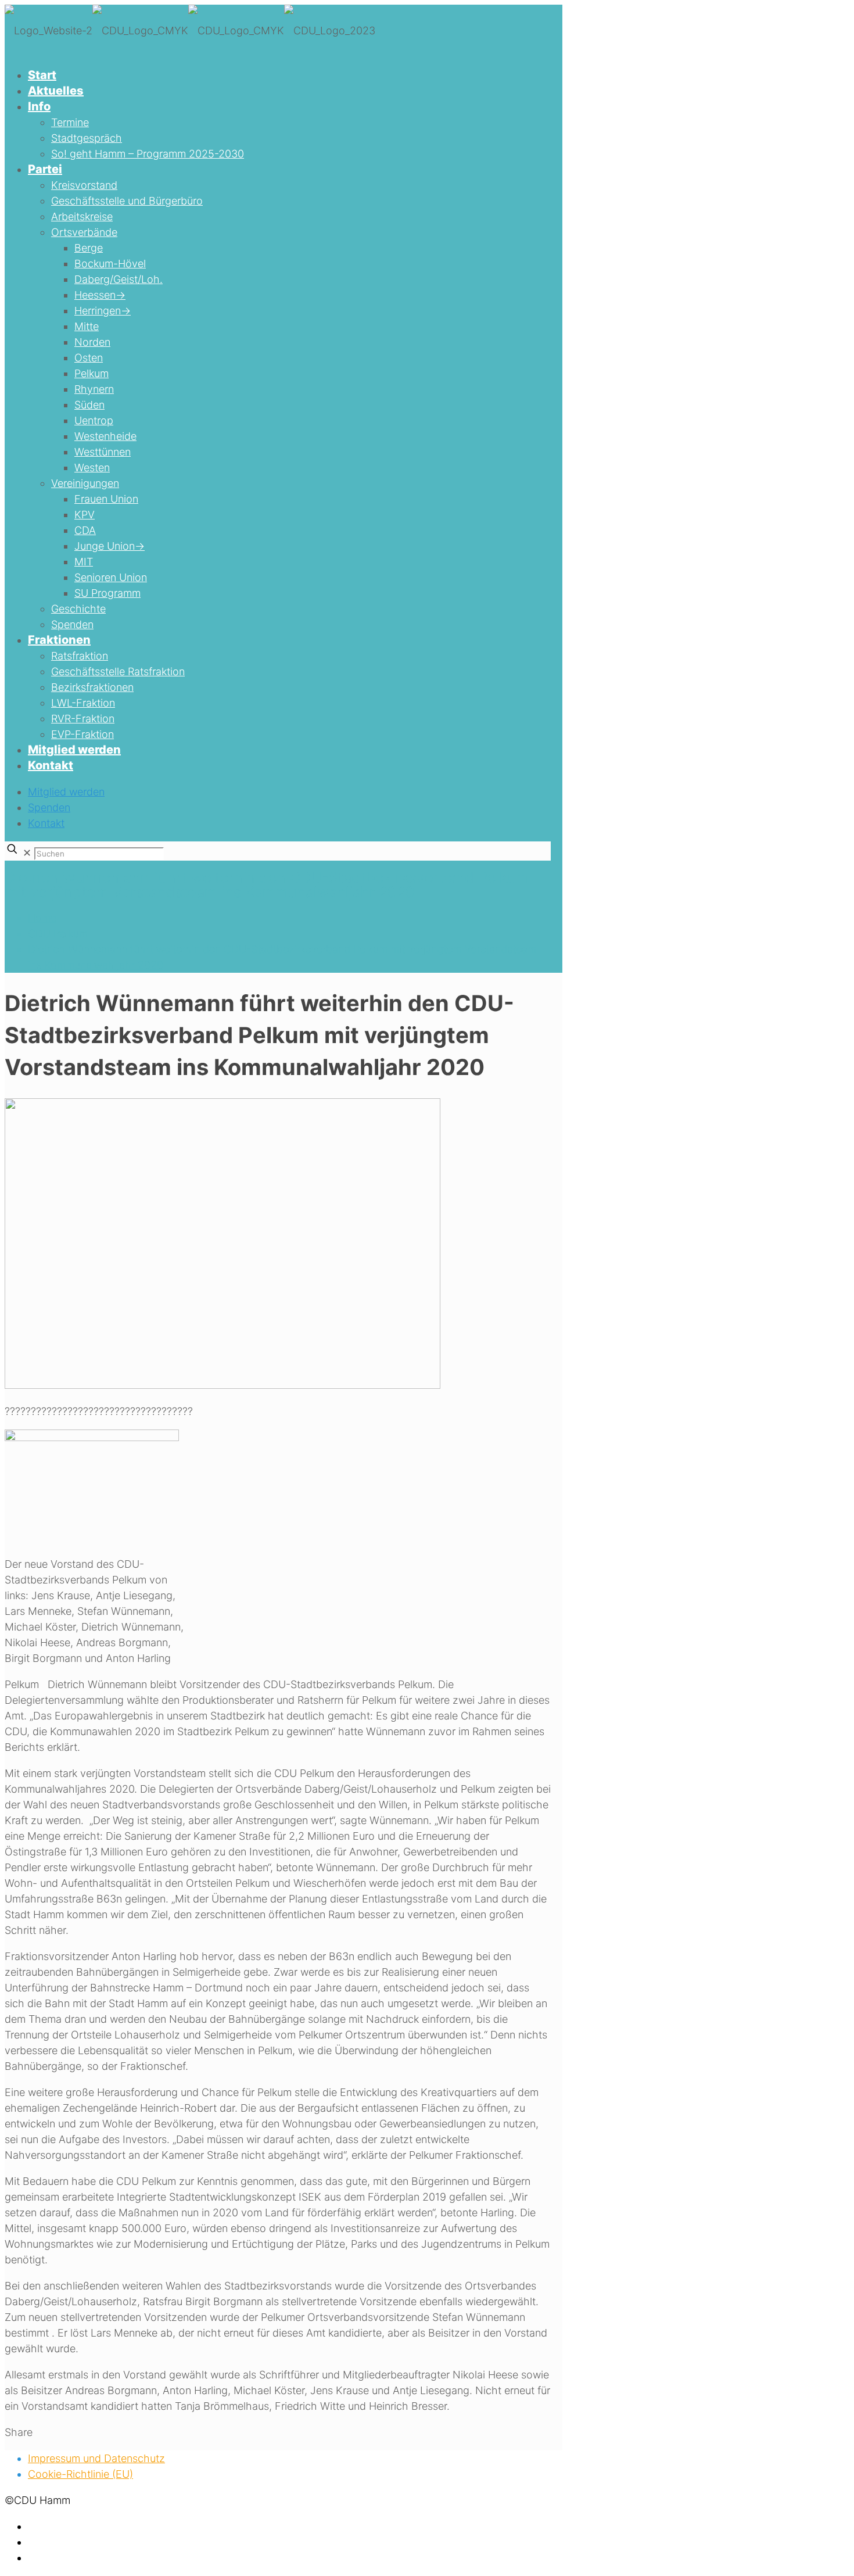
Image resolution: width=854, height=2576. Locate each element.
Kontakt (46, 823)
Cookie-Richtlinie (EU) (80, 2474)
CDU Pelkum (58, 934)
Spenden (49, 807)
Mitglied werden (66, 792)
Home (42, 918)
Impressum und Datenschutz (96, 2458)
